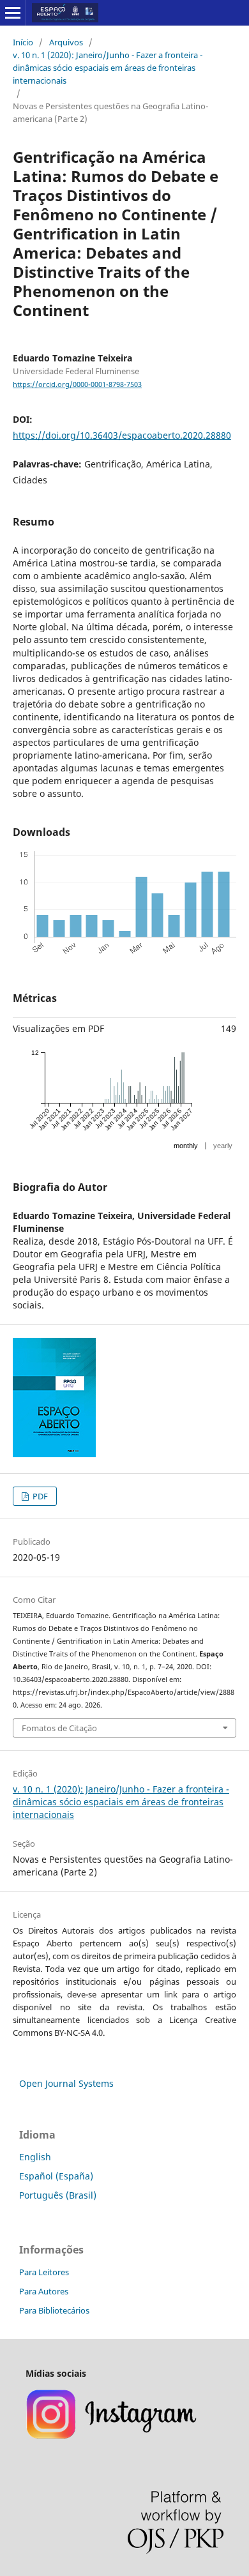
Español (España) (56, 2176)
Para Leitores (44, 2272)
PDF (39, 1496)
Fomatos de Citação (59, 1728)
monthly (186, 1146)
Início (23, 42)
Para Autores (44, 2291)
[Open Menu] (13, 13)
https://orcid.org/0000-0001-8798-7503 (77, 384)
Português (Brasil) (58, 2195)
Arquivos (66, 42)
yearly (223, 1146)
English (35, 2157)
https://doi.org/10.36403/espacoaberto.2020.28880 (122, 435)
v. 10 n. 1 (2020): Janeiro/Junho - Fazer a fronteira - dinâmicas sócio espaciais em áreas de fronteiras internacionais (108, 68)
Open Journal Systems (66, 2083)
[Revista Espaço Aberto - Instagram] (113, 2437)
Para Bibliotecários (54, 2310)
